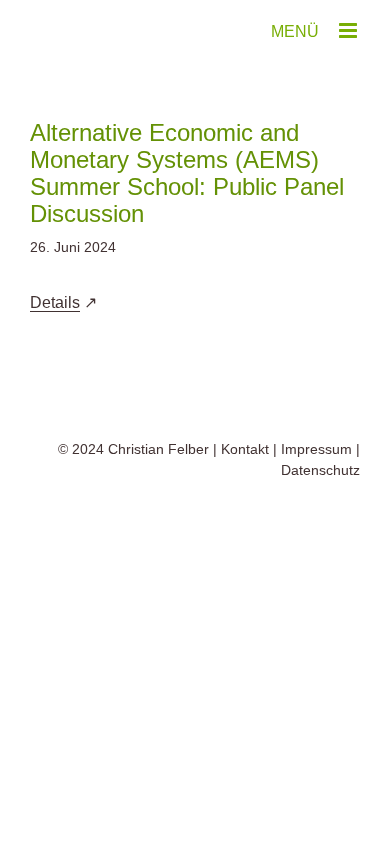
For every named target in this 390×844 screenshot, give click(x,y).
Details (55, 302)
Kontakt (245, 449)
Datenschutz (320, 470)
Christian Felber (158, 449)
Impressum (316, 449)
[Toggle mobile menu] (349, 30)
